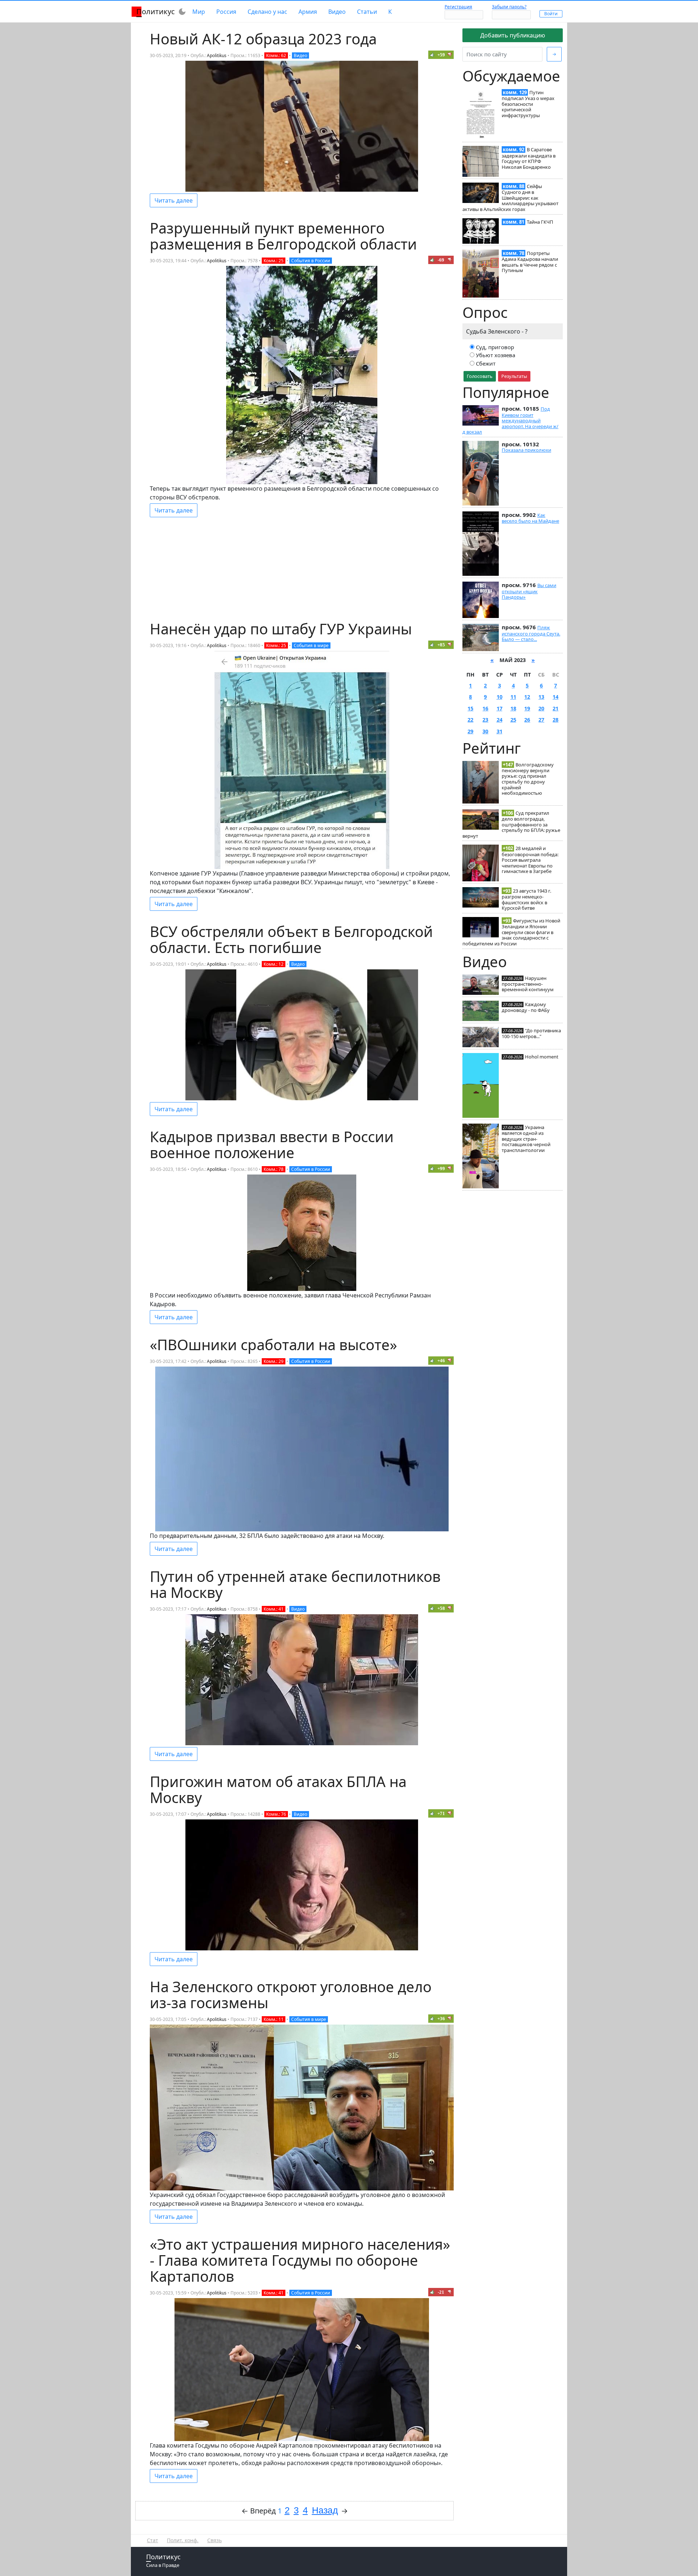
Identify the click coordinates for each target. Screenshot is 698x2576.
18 (513, 708)
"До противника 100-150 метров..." (531, 1033)
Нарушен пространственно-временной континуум (528, 984)
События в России (311, 261)
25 (513, 720)
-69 (441, 260)
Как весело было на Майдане (530, 518)
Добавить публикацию (513, 35)
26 (527, 720)
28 (555, 720)
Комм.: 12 (274, 964)
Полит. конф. (183, 2540)
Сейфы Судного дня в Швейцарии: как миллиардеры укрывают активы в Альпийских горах (510, 198)
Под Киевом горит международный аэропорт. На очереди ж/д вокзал (510, 420)
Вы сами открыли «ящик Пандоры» (529, 591)
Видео (337, 12)
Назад (325, 2510)
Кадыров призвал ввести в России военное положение (272, 1145)
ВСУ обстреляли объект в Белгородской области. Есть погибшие (291, 939)
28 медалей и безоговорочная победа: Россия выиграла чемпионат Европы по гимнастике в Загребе (530, 860)
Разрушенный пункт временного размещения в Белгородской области (283, 236)
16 (485, 708)
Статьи (367, 12)
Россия (226, 12)
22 (470, 720)
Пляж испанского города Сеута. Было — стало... (531, 633)
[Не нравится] (450, 55)
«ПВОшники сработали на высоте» (273, 1345)
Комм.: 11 (274, 2019)
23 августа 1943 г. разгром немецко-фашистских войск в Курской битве (526, 899)
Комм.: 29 (274, 1361)
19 (527, 708)
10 (500, 697)
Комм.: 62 (276, 55)
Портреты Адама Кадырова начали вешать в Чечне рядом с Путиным (530, 262)
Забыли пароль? (509, 7)
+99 (441, 1169)
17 (500, 708)
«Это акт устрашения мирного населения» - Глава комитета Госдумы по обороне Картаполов (300, 2260)
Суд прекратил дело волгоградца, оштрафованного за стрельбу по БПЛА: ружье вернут (511, 824)
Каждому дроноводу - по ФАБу (526, 1007)
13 (541, 697)
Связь (214, 2540)
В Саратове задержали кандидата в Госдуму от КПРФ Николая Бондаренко (529, 158)
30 (485, 731)
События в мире (311, 645)
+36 (441, 2019)
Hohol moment (542, 1057)
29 (470, 731)
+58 (441, 1608)
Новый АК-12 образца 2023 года (263, 39)
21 (555, 708)
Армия (308, 12)
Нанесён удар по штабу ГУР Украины (281, 629)
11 (513, 697)
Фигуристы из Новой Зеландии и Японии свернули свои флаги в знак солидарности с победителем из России (511, 932)
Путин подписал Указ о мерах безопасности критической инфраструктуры (528, 104)
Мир (199, 12)
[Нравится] (432, 55)
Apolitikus (217, 55)
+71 (441, 1813)
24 (500, 720)
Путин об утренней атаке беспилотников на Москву (295, 1584)
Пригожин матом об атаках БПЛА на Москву (278, 1789)
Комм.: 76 (276, 1814)
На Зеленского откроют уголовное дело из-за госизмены (291, 1995)
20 (541, 708)
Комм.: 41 (274, 1609)
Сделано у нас (267, 12)
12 (527, 697)
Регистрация (458, 7)
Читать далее (174, 200)
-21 (441, 2292)
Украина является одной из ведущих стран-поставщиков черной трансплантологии (526, 1139)
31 (500, 731)
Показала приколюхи (526, 450)
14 (555, 697)
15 (470, 708)
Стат (153, 2540)
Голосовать (480, 376)
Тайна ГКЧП (540, 222)
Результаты (514, 376)
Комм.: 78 (274, 1169)
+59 (441, 55)
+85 (441, 645)
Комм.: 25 (274, 261)
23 (485, 720)
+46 (441, 1361)
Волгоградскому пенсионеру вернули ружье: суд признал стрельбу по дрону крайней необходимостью (528, 779)
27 (541, 720)
